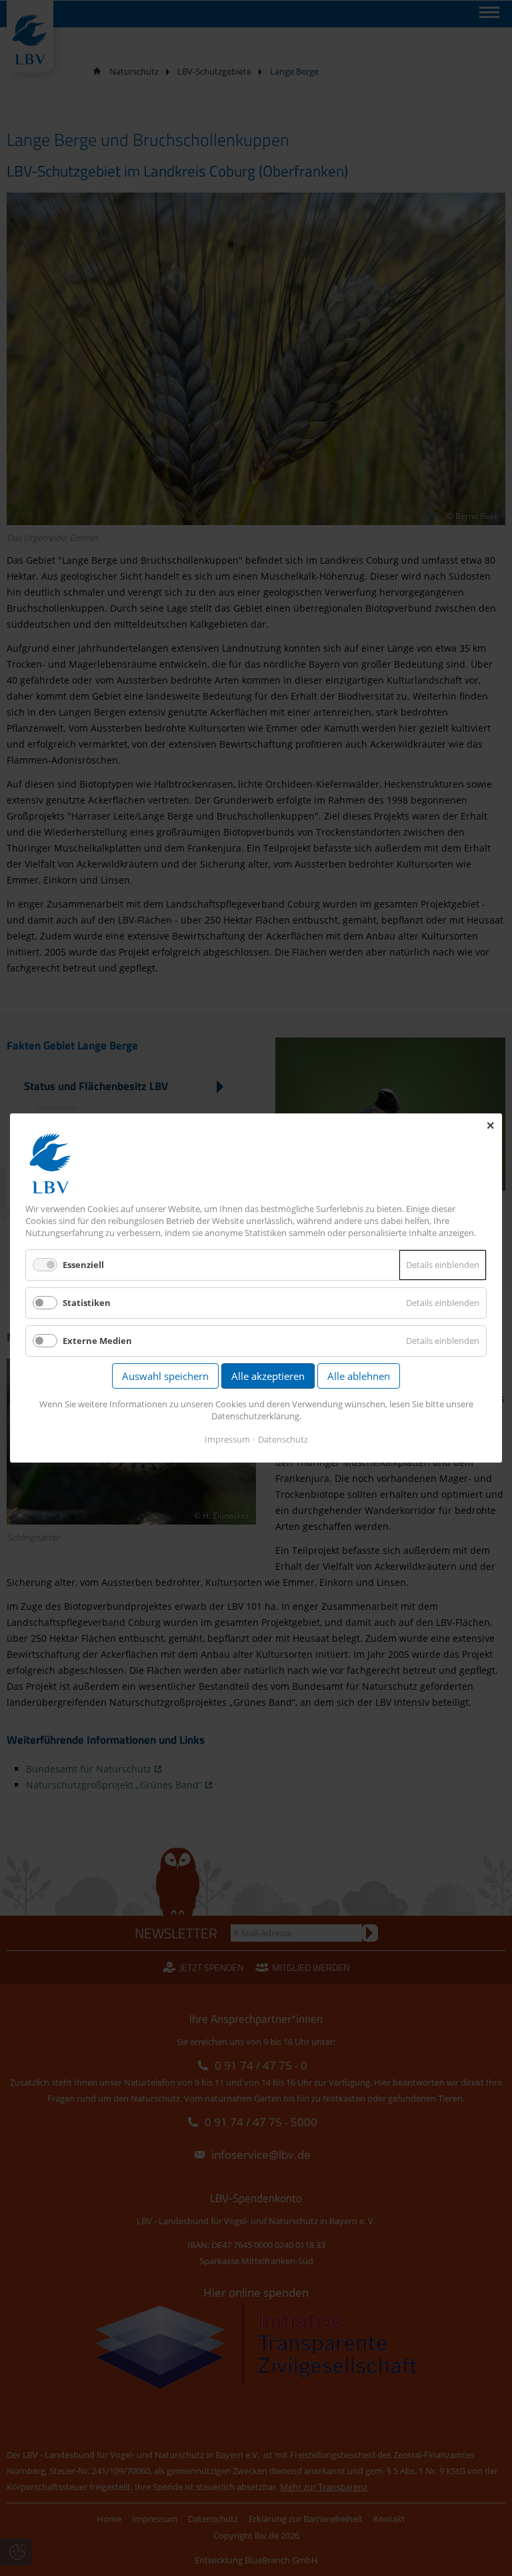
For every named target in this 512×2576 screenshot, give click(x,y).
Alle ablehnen (359, 1376)
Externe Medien (97, 1341)
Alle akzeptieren (268, 1376)
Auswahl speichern (165, 1376)
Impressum (227, 1439)
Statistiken (87, 1303)
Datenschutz (283, 1439)
